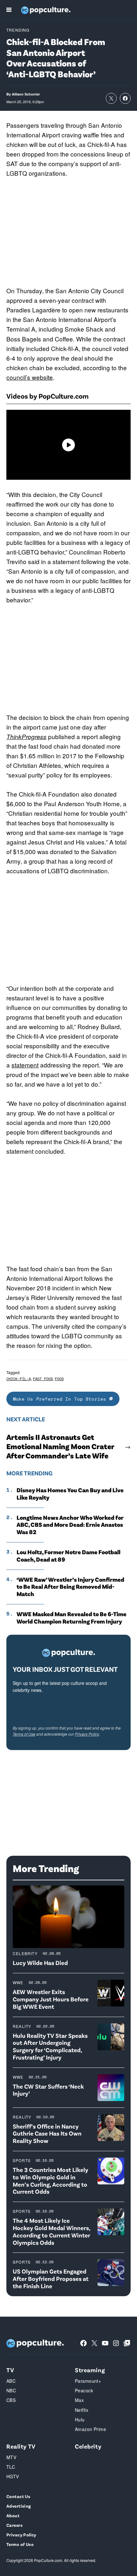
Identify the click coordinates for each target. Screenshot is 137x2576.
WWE (18, 1982)
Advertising (19, 2506)
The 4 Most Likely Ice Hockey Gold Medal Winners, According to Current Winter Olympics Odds (51, 2231)
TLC (11, 2467)
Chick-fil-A (19, 1379)
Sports (22, 2160)
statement (25, 1065)
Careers (14, 2525)
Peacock (84, 2390)
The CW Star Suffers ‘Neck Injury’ (48, 2090)
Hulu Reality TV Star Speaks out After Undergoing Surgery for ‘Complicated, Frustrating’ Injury (50, 2046)
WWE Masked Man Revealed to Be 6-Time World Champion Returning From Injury (72, 1618)
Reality (22, 2026)
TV (10, 2370)
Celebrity (25, 1953)
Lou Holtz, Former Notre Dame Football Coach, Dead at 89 (68, 1556)
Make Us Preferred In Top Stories (61, 1399)
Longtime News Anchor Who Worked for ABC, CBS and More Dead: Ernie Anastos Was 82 (70, 1525)
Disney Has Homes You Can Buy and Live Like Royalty (70, 1494)
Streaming (90, 2370)
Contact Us (18, 2496)
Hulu (80, 2419)
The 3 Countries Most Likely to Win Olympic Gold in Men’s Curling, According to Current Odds (50, 2180)
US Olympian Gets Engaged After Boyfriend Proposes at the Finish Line (51, 2278)
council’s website (30, 377)
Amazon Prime (90, 2429)
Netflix (82, 2410)
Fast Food (43, 1379)
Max (79, 2400)
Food (59, 1379)
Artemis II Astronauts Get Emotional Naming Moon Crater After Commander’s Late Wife (60, 1446)
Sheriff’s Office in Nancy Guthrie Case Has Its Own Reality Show (47, 2133)
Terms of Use (24, 1734)
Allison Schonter (26, 94)
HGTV (13, 2476)
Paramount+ (88, 2381)
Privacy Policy (87, 1734)
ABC (11, 2381)
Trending (18, 30)
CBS (11, 2400)
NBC (11, 2390)
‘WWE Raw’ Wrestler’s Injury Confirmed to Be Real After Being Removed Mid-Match (70, 1587)
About (13, 2515)
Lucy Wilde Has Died (40, 1963)
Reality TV (21, 2446)
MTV (11, 2457)
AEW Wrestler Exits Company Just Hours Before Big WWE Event (51, 1999)
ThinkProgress (26, 737)
